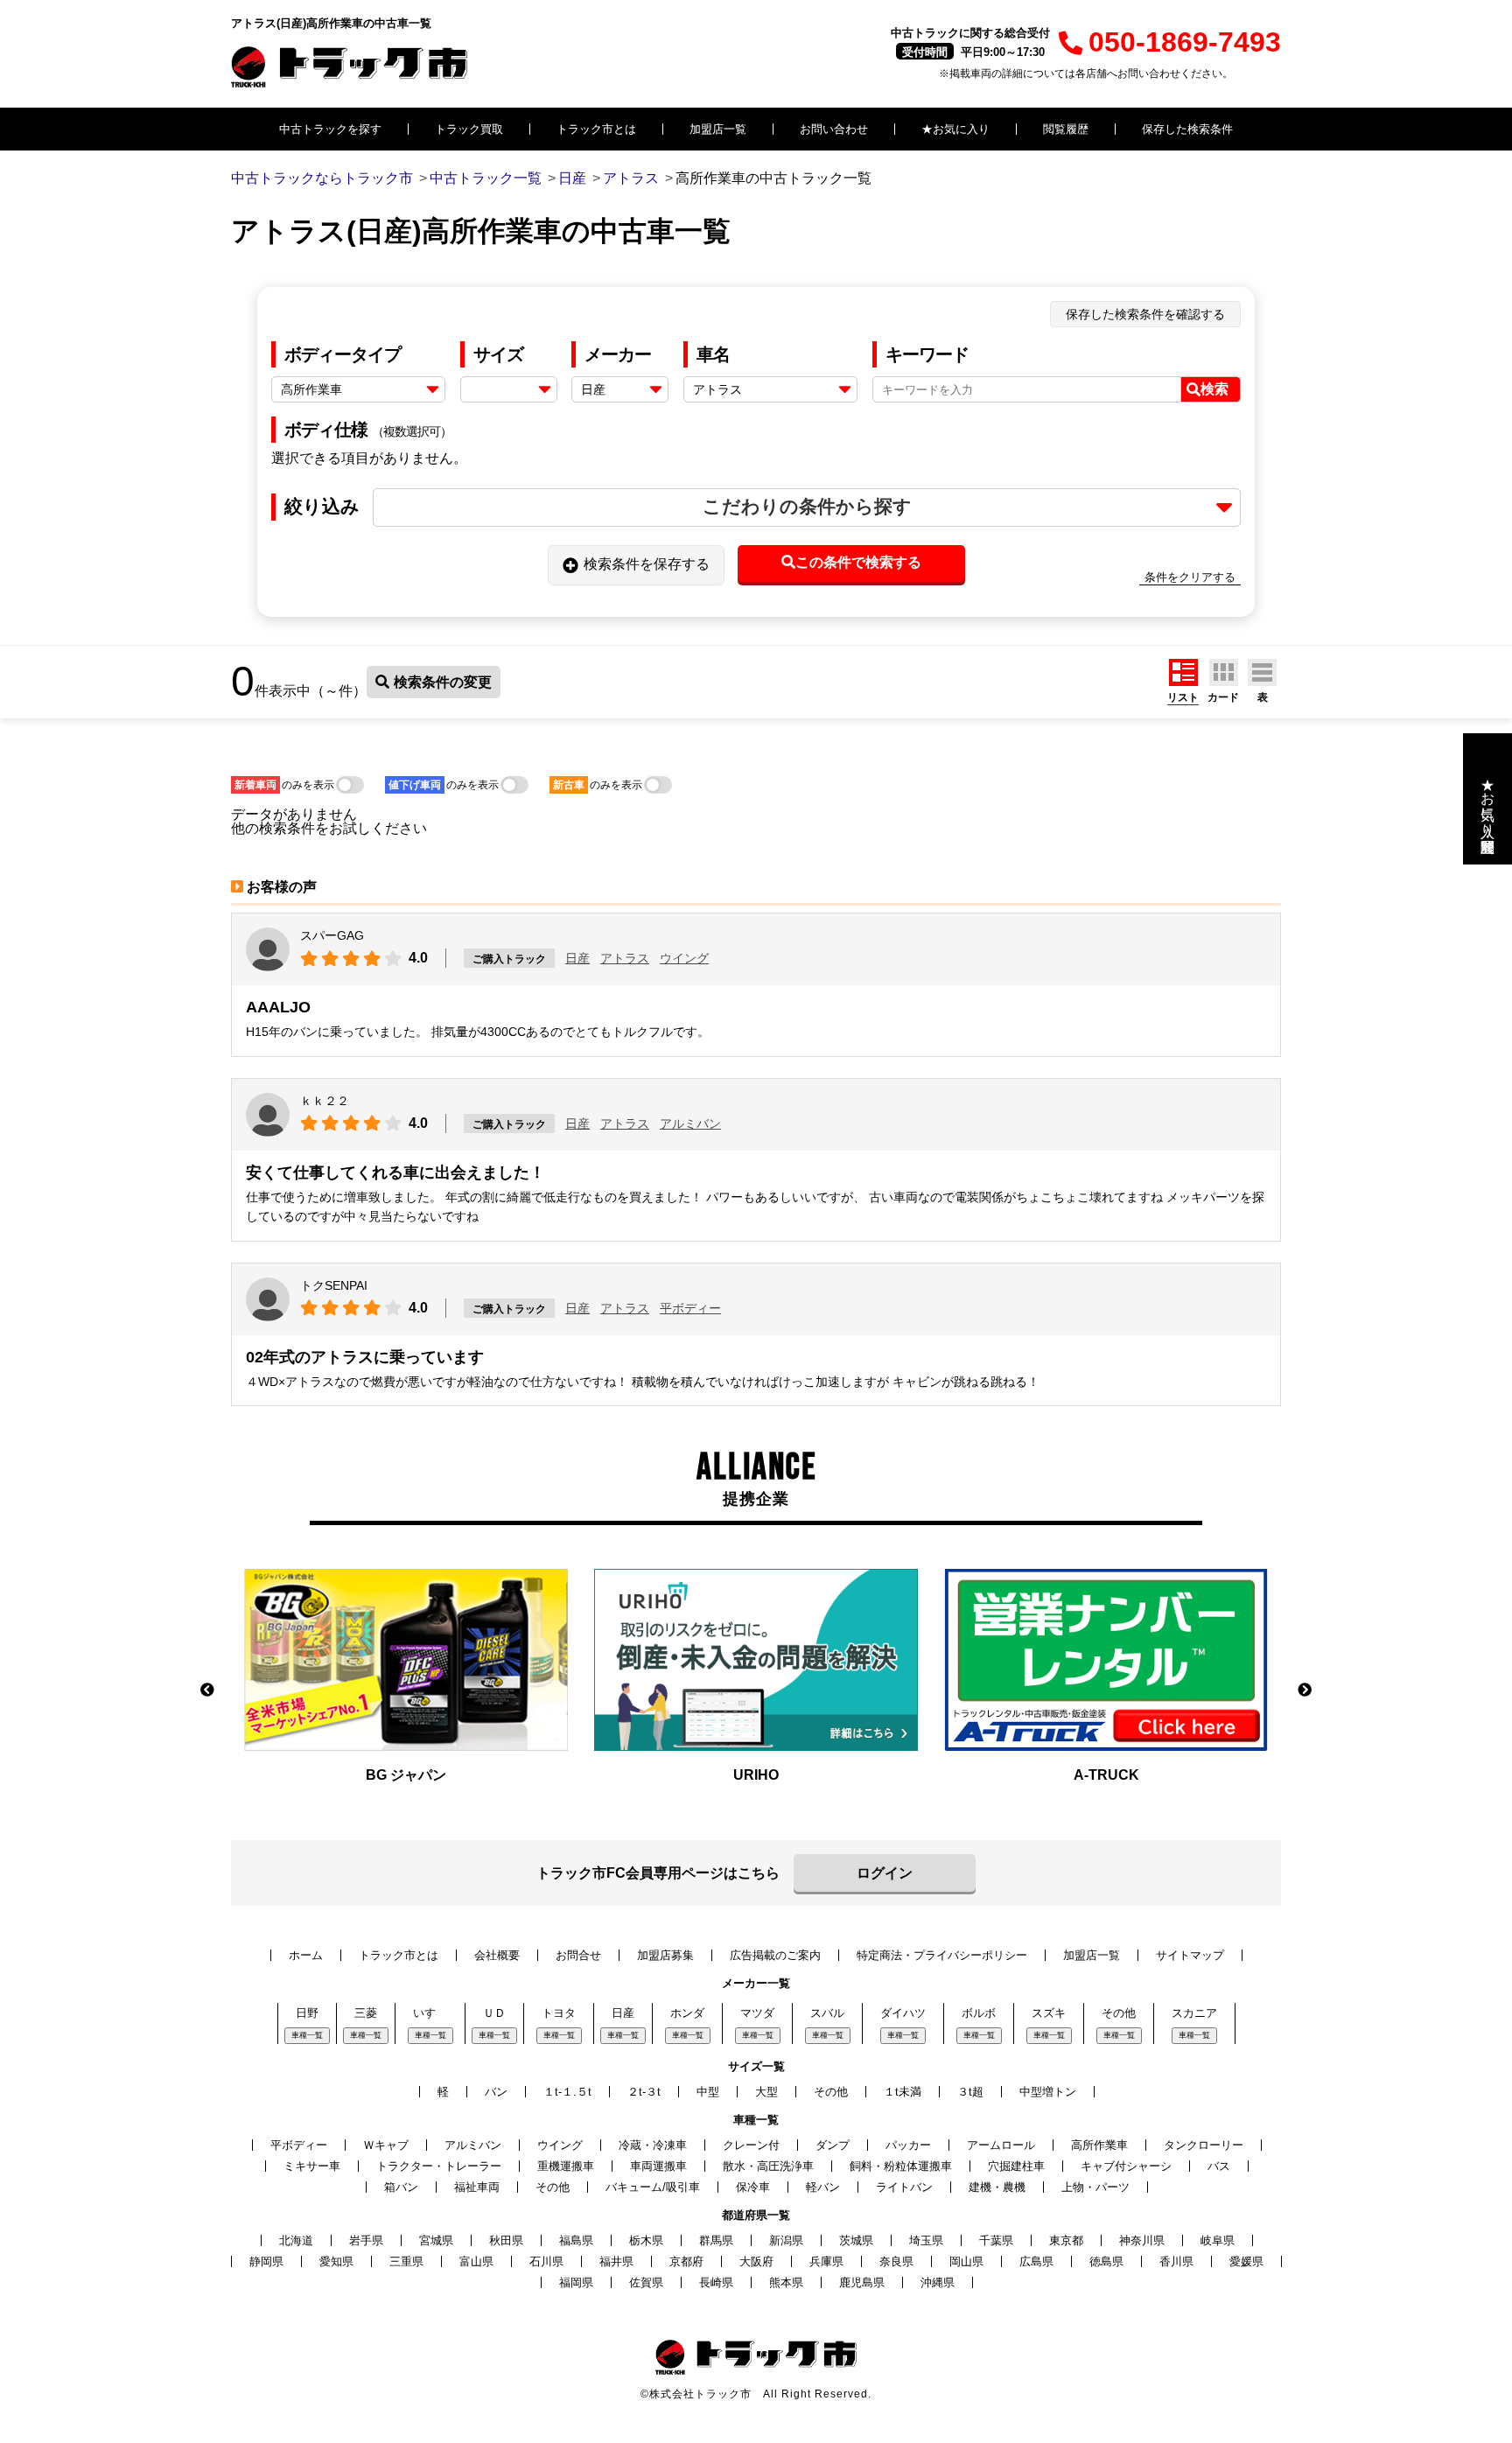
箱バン (401, 2187)
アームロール (1001, 2145)
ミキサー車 (312, 2166)
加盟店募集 (665, 1955)
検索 (1214, 389)
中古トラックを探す (330, 129)
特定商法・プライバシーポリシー (942, 1955)
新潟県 (786, 2240)
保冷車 (753, 2187)
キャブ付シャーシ (1126, 2166)
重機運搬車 (566, 2166)
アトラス (625, 958)
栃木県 (646, 2240)
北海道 (296, 2240)
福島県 (576, 2240)
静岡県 (266, 2261)
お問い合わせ (834, 129)
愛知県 (336, 2261)
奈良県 (896, 2261)
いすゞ (430, 2013)
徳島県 (1106, 2261)
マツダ (757, 2013)
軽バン (823, 2187)
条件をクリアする (1190, 577)
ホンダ (687, 2013)
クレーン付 (751, 2145)
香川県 (1176, 2261)
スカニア (1194, 2013)
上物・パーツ (1095, 2187)
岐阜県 (1218, 2240)
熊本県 (786, 2282)
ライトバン (904, 2187)
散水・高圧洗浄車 (768, 2166)
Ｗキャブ (386, 2145)
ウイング (684, 958)
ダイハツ (903, 2013)
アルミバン (690, 1123)
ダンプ (833, 2145)
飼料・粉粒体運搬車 (901, 2166)
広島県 (1036, 2261)
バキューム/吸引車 (653, 2187)
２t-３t (644, 2092)
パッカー (908, 2145)
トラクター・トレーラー (439, 2166)
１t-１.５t (567, 2092)
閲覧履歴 (1066, 129)
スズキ (1049, 2013)
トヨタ (559, 2013)
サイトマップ (1190, 1955)
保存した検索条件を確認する (1145, 314)
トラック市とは (596, 129)
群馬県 (716, 2240)
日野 (307, 2013)
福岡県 (576, 2282)
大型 (766, 2092)
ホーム (306, 1955)
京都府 (686, 2261)
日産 (577, 958)
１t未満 (903, 2092)
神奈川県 (1142, 2240)
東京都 (1066, 2240)
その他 (1119, 2013)
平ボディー (690, 1308)
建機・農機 (997, 2187)
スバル (827, 2013)
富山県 (476, 2261)
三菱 (366, 2013)
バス (1219, 2166)
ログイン (885, 1873)
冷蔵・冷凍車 (653, 2145)
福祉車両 (477, 2187)
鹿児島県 (862, 2282)
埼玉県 (926, 2240)
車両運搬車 (658, 2166)
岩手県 (366, 2240)
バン (496, 2092)
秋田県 (506, 2240)
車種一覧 (307, 2035)
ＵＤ (494, 2013)
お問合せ (578, 1955)
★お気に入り (955, 129)
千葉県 (996, 2240)
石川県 (546, 2261)
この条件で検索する (858, 562)
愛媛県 (1246, 2261)
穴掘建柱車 (1016, 2166)
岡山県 (966, 2261)
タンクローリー (1204, 2145)
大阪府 (756, 2261)
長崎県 (716, 2282)
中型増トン (1048, 2092)
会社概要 (497, 1955)
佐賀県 (646, 2282)
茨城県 (856, 2240)
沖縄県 (938, 2282)
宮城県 (436, 2240)
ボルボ (979, 2013)
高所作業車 (1099, 2145)
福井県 (616, 2261)
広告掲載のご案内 (775, 1955)
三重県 (406, 2261)
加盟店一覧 (718, 129)
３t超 (970, 2092)
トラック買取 (469, 129)
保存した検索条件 (1187, 129)
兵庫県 (826, 2261)
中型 (708, 2092)
